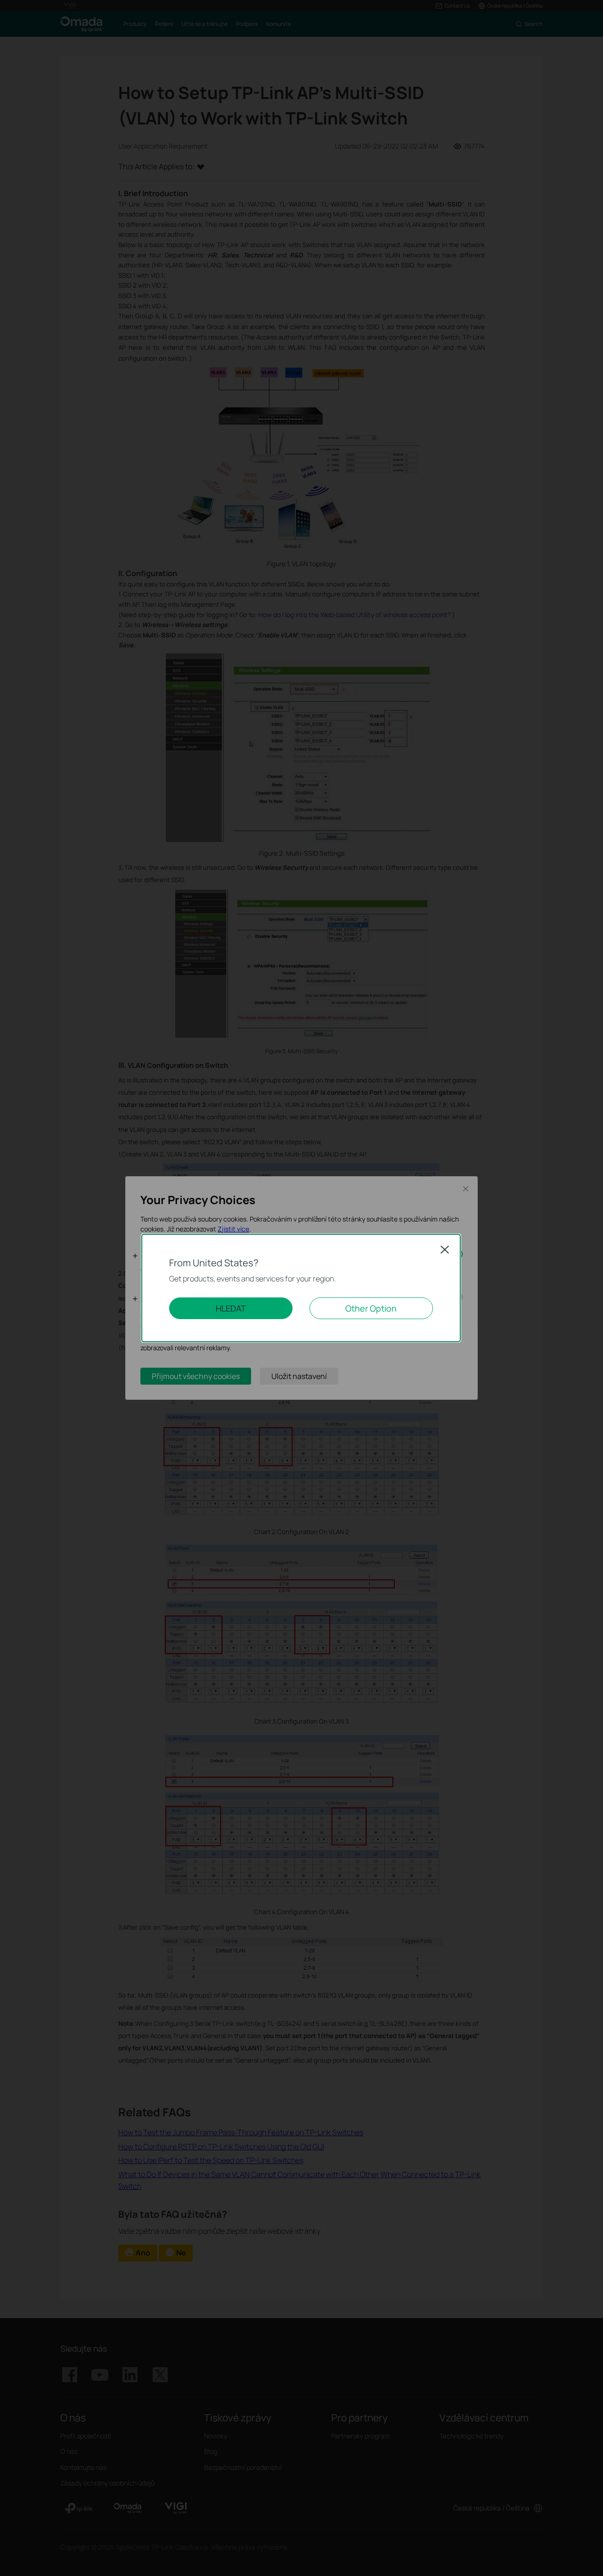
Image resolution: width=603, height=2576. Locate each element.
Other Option (371, 1308)
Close (445, 1249)
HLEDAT (231, 1308)
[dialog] (301, 1288)
